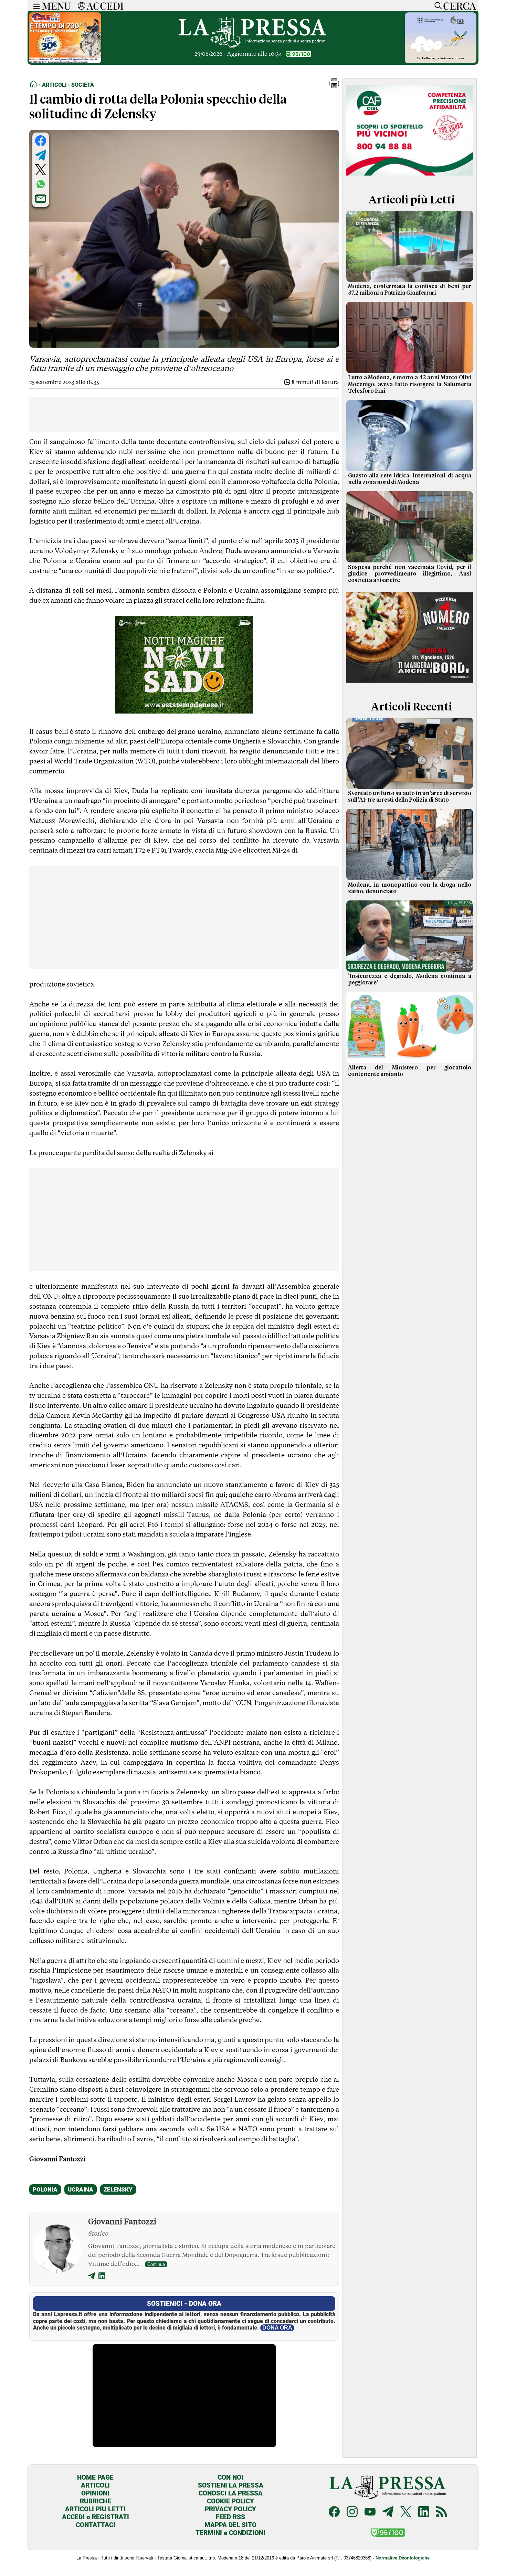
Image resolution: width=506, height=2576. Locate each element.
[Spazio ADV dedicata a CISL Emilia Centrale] (410, 177)
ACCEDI (105, 6)
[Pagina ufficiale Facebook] (334, 2512)
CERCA (459, 6)
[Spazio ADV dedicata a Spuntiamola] (441, 61)
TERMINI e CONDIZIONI (230, 2533)
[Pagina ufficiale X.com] (406, 2512)
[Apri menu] (35, 6)
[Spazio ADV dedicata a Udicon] (65, 61)
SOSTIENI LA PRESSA (231, 2485)
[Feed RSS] (442, 2512)
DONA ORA (277, 2328)
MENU (56, 6)
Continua (156, 2264)
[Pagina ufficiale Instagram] (352, 2512)
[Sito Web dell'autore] (102, 2277)
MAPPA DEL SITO (230, 2525)
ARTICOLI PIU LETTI (95, 2509)
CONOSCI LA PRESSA (231, 2493)
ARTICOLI (95, 2485)
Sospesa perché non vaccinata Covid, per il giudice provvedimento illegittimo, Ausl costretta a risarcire (410, 574)
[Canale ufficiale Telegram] (388, 2512)
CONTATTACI (96, 2525)
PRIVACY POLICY (230, 2509)
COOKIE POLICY (230, 2501)
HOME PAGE (95, 2477)
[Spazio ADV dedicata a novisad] (184, 711)
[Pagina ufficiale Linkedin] (424, 2512)
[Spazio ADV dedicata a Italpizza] (410, 684)
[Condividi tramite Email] (41, 199)
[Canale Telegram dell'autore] (92, 2277)
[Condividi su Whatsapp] (41, 184)
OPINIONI (95, 2493)
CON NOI (230, 2477)
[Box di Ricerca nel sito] (436, 6)
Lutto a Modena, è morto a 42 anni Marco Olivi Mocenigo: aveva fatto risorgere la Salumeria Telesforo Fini (410, 384)
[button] (334, 86)
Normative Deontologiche (403, 2558)
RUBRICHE (96, 2501)
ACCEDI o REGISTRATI (96, 2517)
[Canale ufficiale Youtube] (370, 2512)
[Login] (82, 6)
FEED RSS (230, 2517)
